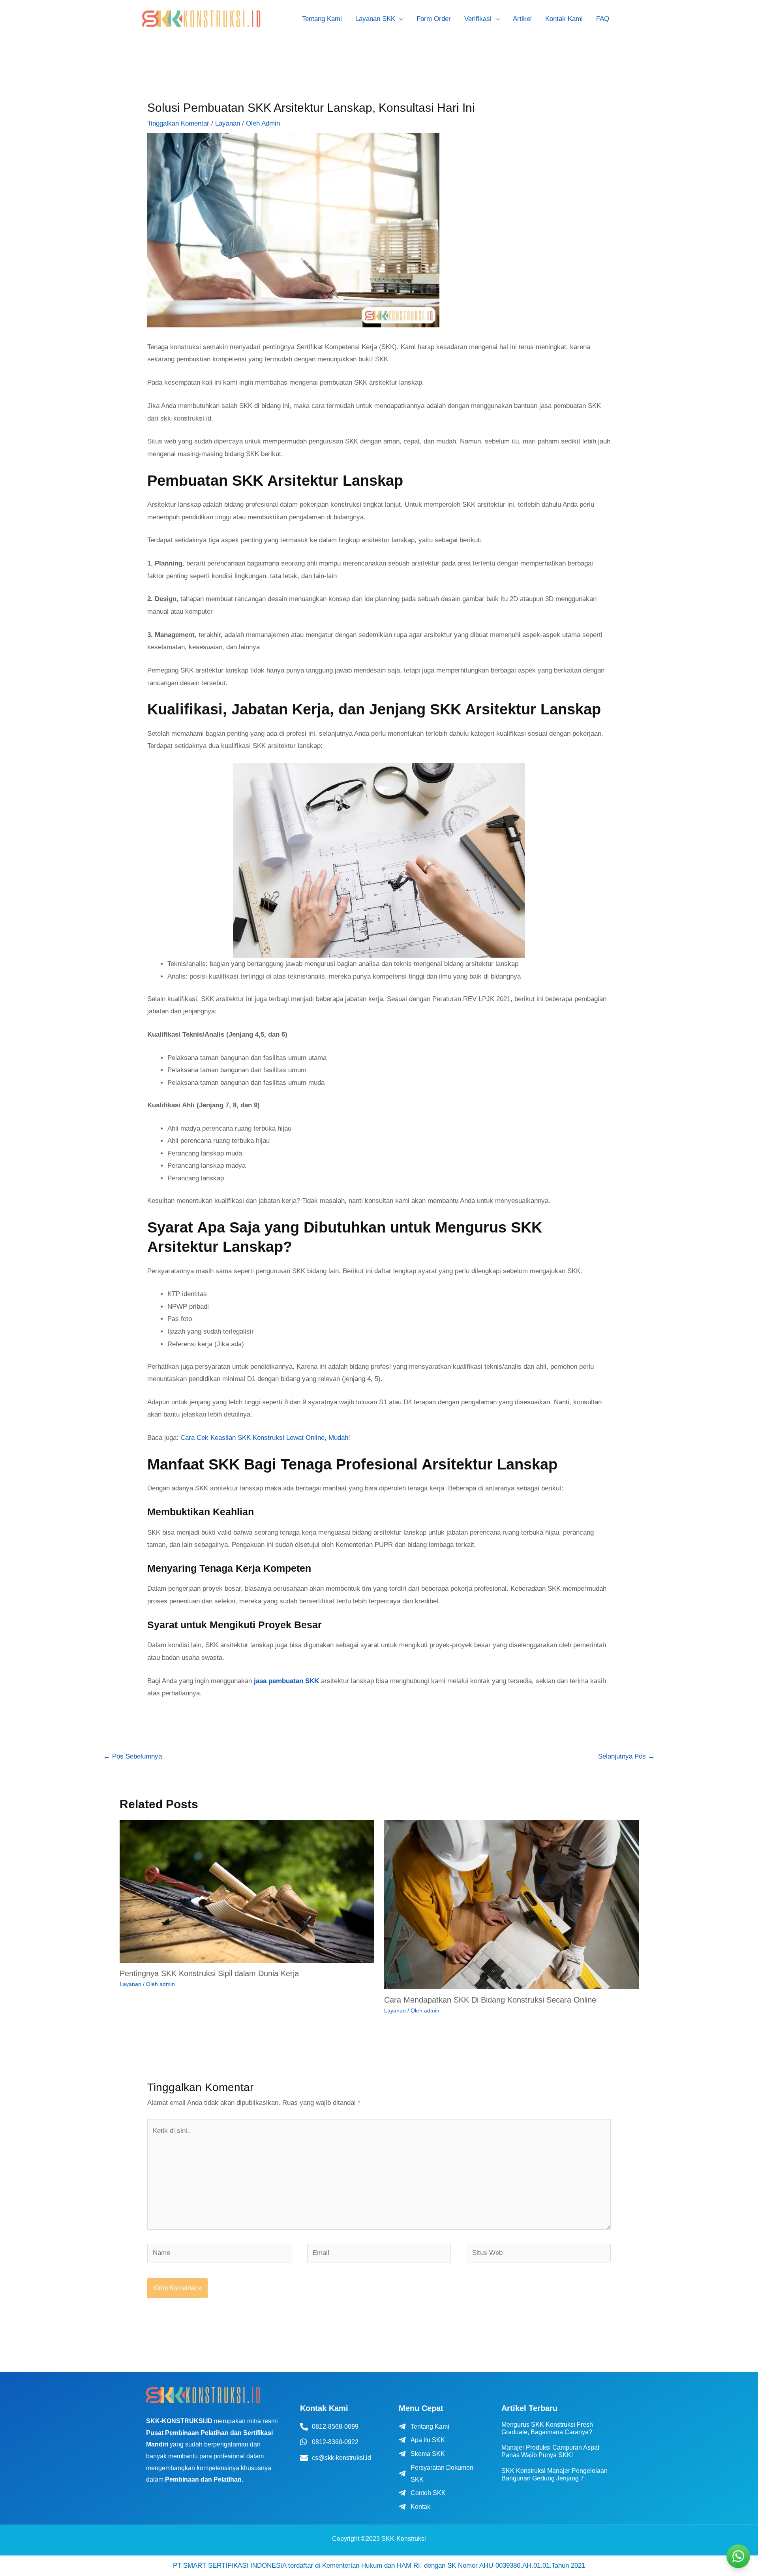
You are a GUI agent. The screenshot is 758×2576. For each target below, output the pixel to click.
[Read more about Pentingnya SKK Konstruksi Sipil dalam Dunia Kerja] (247, 1891)
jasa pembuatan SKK (286, 1681)
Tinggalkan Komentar (178, 123)
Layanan (228, 123)
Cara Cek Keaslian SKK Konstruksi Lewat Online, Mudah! (265, 1438)
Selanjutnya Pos (626, 1756)
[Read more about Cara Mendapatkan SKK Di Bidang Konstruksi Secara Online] (511, 1904)
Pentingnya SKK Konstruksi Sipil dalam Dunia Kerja (209, 1973)
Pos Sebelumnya (133, 1756)
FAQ (603, 19)
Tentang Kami (322, 19)
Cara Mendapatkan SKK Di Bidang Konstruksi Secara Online (490, 2000)
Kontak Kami (564, 19)
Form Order (434, 19)
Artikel (522, 19)
